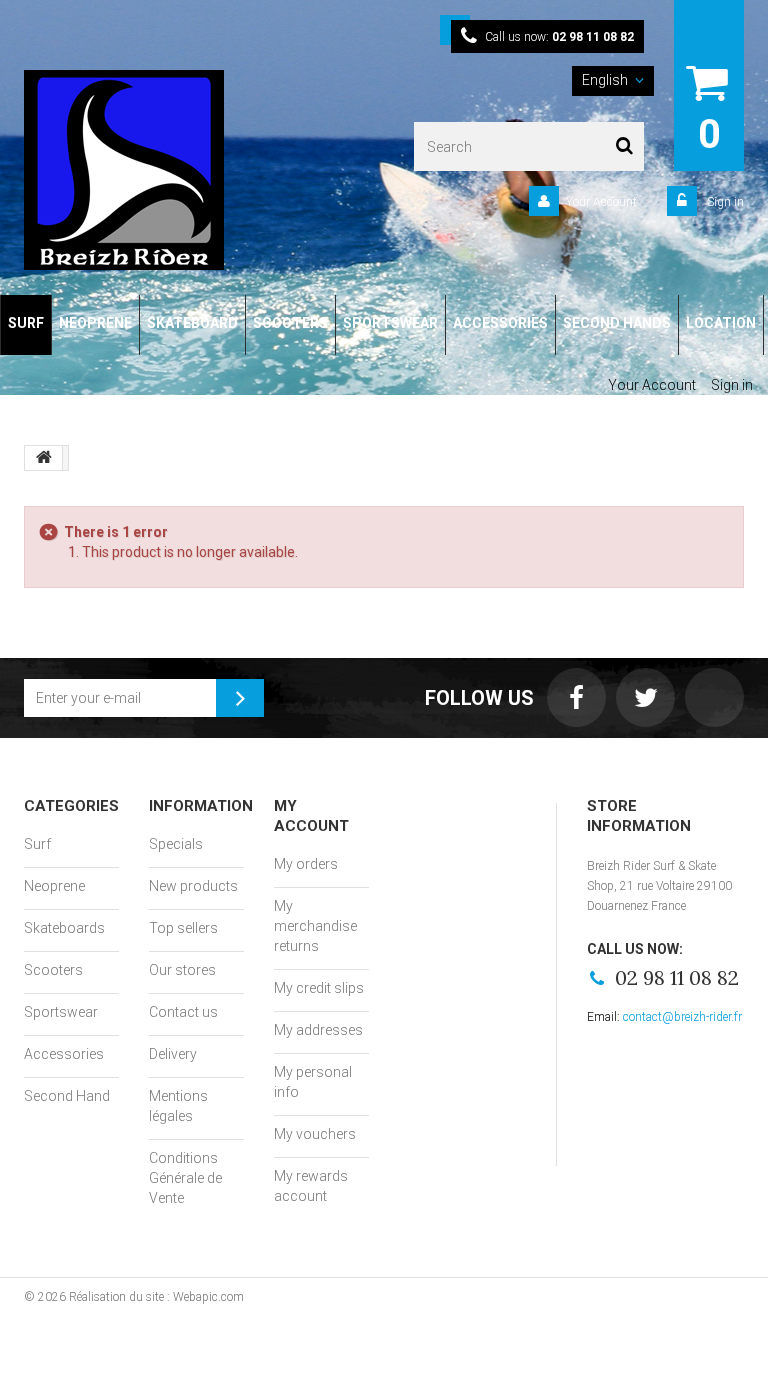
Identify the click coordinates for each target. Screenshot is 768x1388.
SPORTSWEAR (390, 323)
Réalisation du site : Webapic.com (156, 1297)
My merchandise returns (315, 926)
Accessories (64, 1054)
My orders (306, 864)
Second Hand (67, 1096)
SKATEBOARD (192, 323)
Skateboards (64, 928)
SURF (26, 323)
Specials (176, 844)
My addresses (318, 1030)
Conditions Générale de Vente (185, 1178)
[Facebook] (576, 697)
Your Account (601, 202)
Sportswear (61, 1012)
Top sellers (183, 928)
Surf (37, 844)
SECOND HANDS (617, 323)
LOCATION (721, 323)
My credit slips (319, 988)
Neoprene (54, 886)
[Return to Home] (44, 458)
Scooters (53, 970)
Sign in (724, 202)
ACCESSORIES (500, 323)
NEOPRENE (95, 323)
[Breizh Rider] (159, 170)
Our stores (182, 970)
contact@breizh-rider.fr (682, 1017)
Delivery (173, 1054)
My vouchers (315, 1134)
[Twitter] (645, 697)
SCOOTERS (290, 323)
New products (193, 886)
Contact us (183, 1012)
